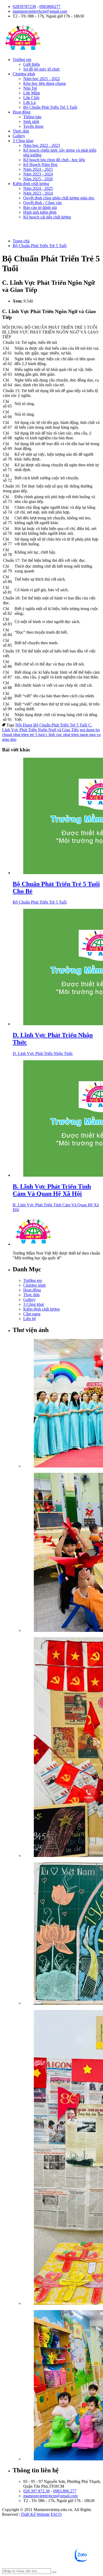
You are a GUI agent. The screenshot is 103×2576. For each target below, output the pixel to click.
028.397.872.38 (36, 2491)
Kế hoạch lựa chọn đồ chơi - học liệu (54, 160)
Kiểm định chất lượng (31, 184)
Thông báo (32, 117)
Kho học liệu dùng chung (45, 83)
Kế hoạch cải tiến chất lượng (47, 217)
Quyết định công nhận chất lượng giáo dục (59, 198)
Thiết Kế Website (35, 2514)
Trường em (22, 60)
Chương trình (24, 74)
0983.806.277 (65, 2491)
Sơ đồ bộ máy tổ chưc (42, 69)
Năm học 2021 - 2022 (42, 79)
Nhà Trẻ (30, 88)
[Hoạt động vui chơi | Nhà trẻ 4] (62, 2386)
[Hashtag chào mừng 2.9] (62, 2158)
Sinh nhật (31, 122)
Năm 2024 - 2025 (38, 169)
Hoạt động (22, 112)
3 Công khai (23, 141)
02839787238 (24, 6)
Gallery (19, 136)
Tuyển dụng (33, 126)
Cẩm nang (32, 1314)
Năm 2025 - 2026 (38, 179)
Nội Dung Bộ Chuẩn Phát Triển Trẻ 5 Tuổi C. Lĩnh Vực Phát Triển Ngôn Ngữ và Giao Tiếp (47, 727)
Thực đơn (21, 131)
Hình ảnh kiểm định (40, 212)
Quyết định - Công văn (43, 203)
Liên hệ (30, 1319)
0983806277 (50, 6)
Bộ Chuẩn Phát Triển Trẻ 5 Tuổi (50, 107)
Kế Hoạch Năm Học (41, 165)
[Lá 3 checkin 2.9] (62, 1748)
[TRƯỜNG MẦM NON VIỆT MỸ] (23, 51)
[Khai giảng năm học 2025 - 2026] (62, 1404)
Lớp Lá (29, 102)
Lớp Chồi (31, 98)
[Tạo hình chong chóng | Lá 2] (62, 1553)
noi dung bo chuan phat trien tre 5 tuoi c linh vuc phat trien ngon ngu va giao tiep (51, 735)
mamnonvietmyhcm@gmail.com (40, 11)
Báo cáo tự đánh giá (40, 207)
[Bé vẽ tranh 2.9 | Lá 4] (62, 1934)
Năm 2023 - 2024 (38, 174)
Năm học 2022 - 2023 (42, 145)
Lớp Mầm (32, 93)
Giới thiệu (32, 64)
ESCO (56, 2514)
